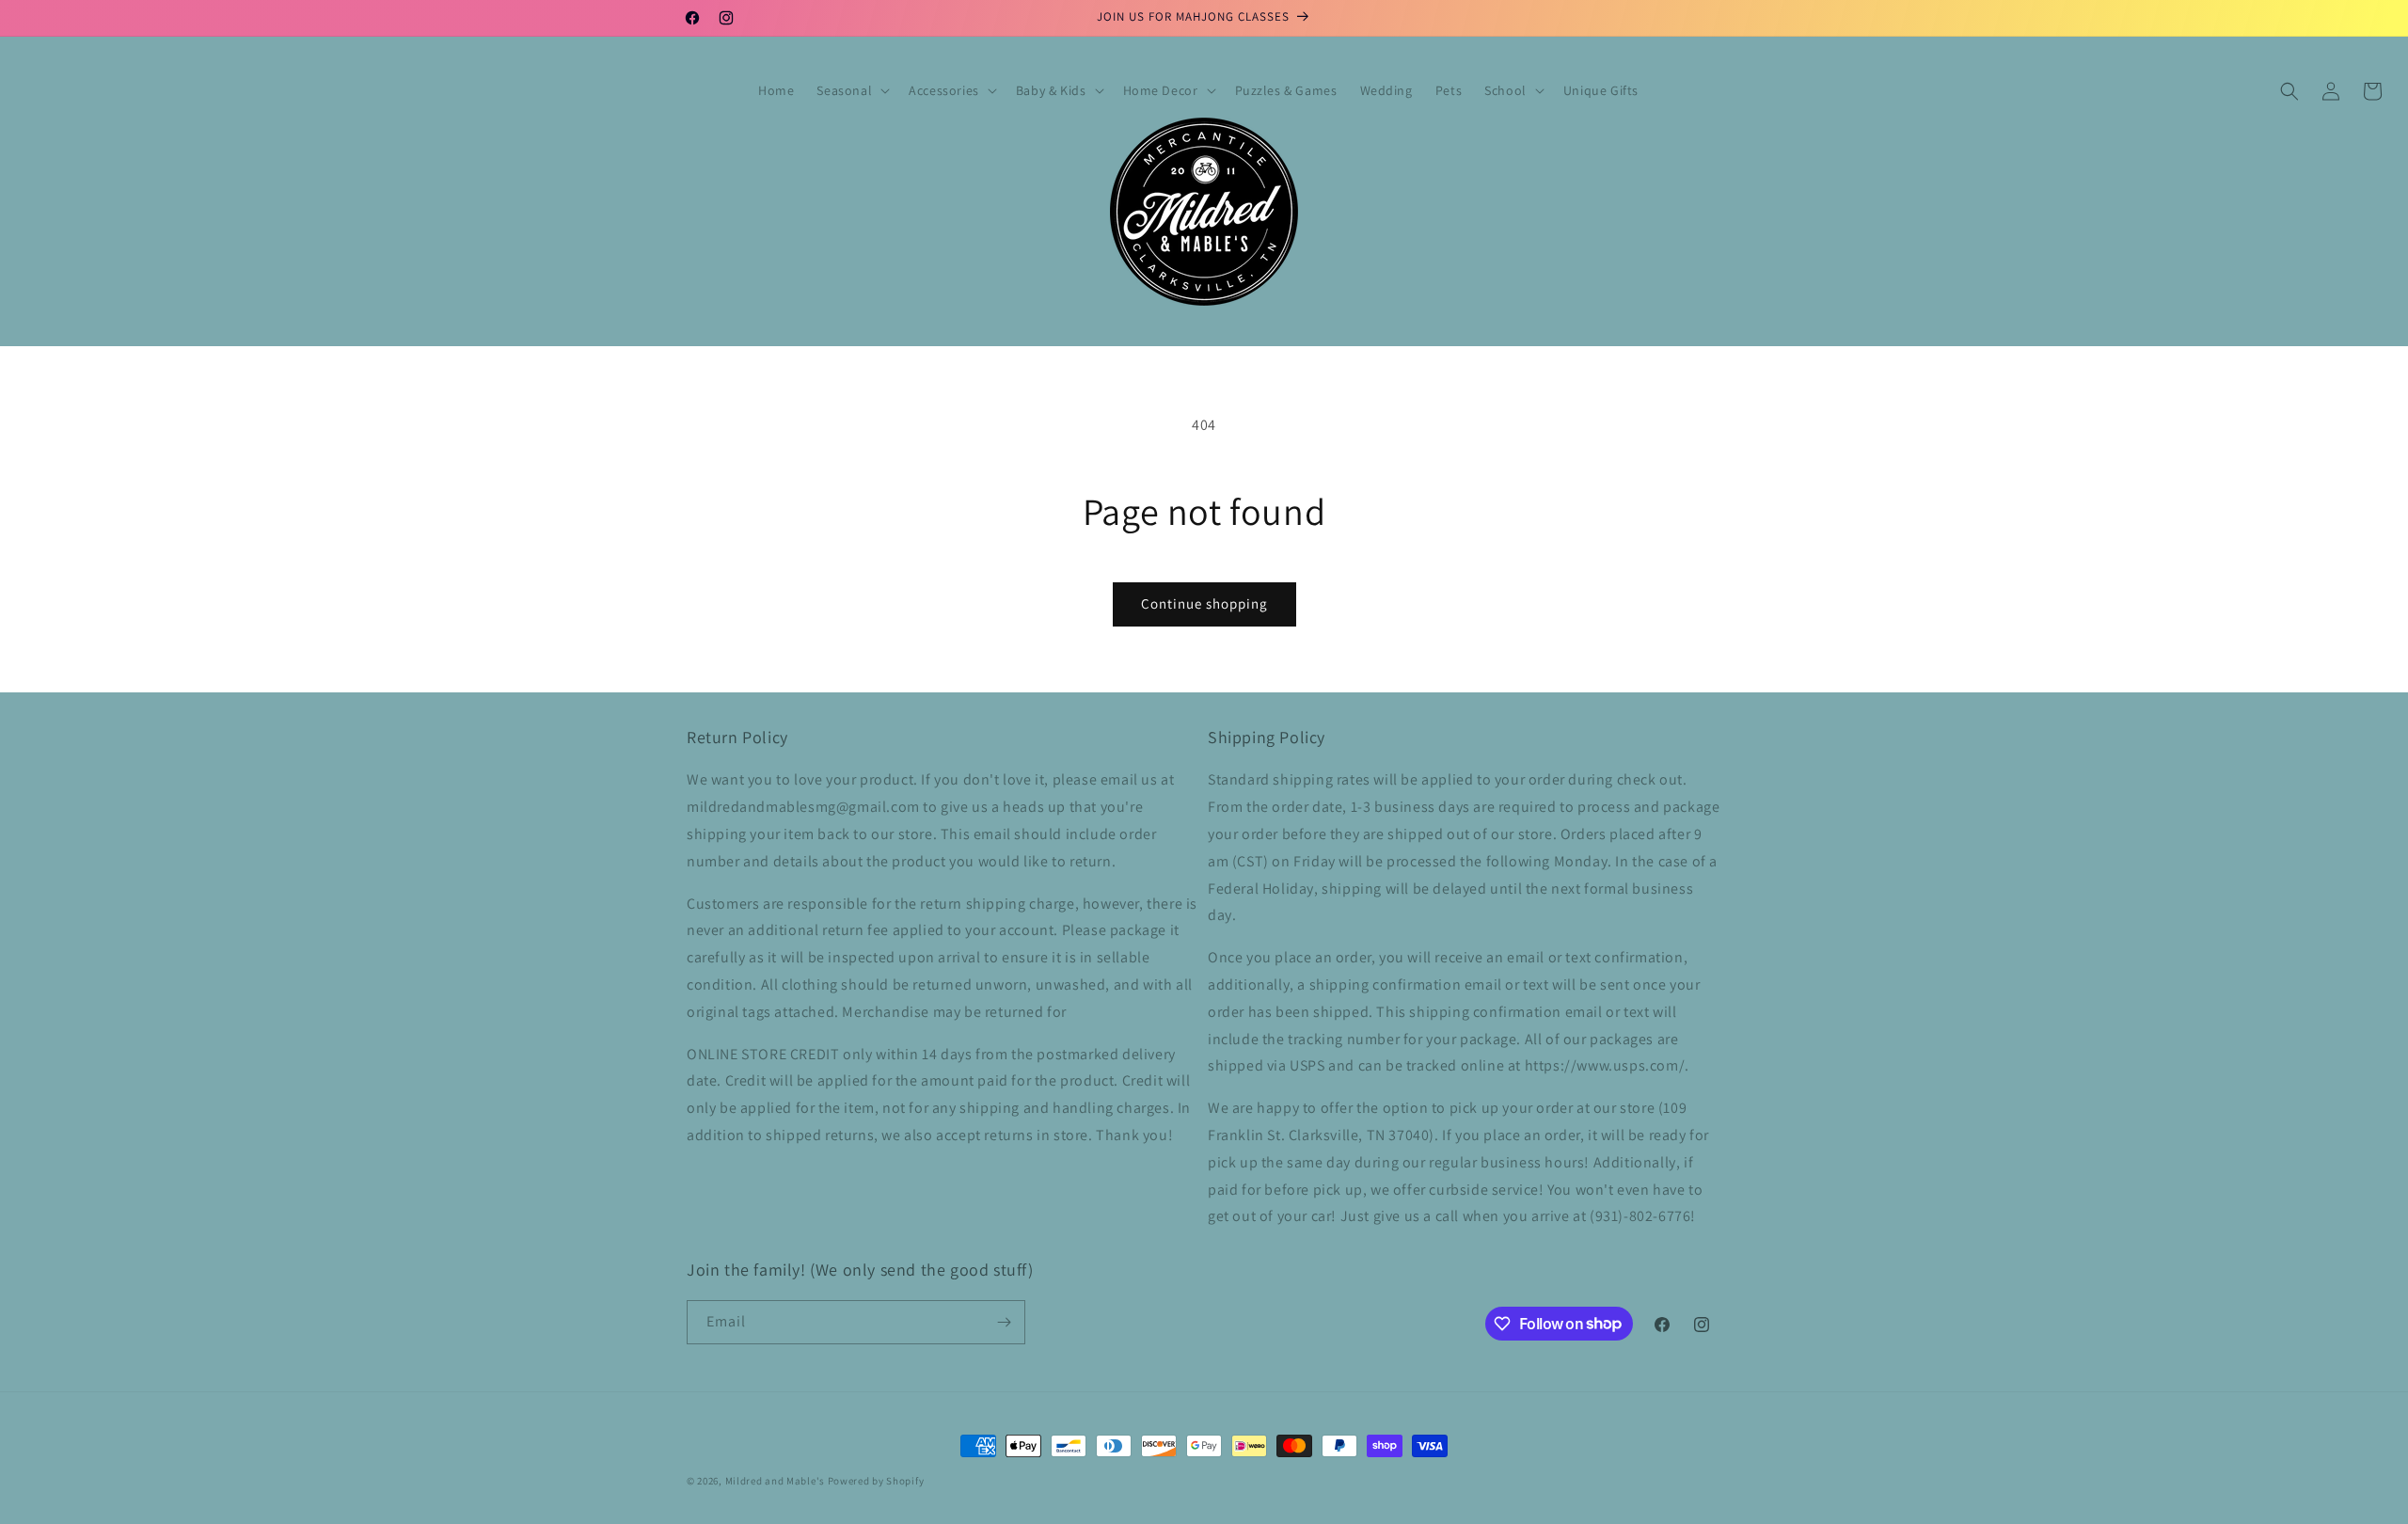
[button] (851, 90)
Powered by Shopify (876, 1481)
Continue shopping (1204, 603)
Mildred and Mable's (776, 1481)
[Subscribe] (1004, 1322)
